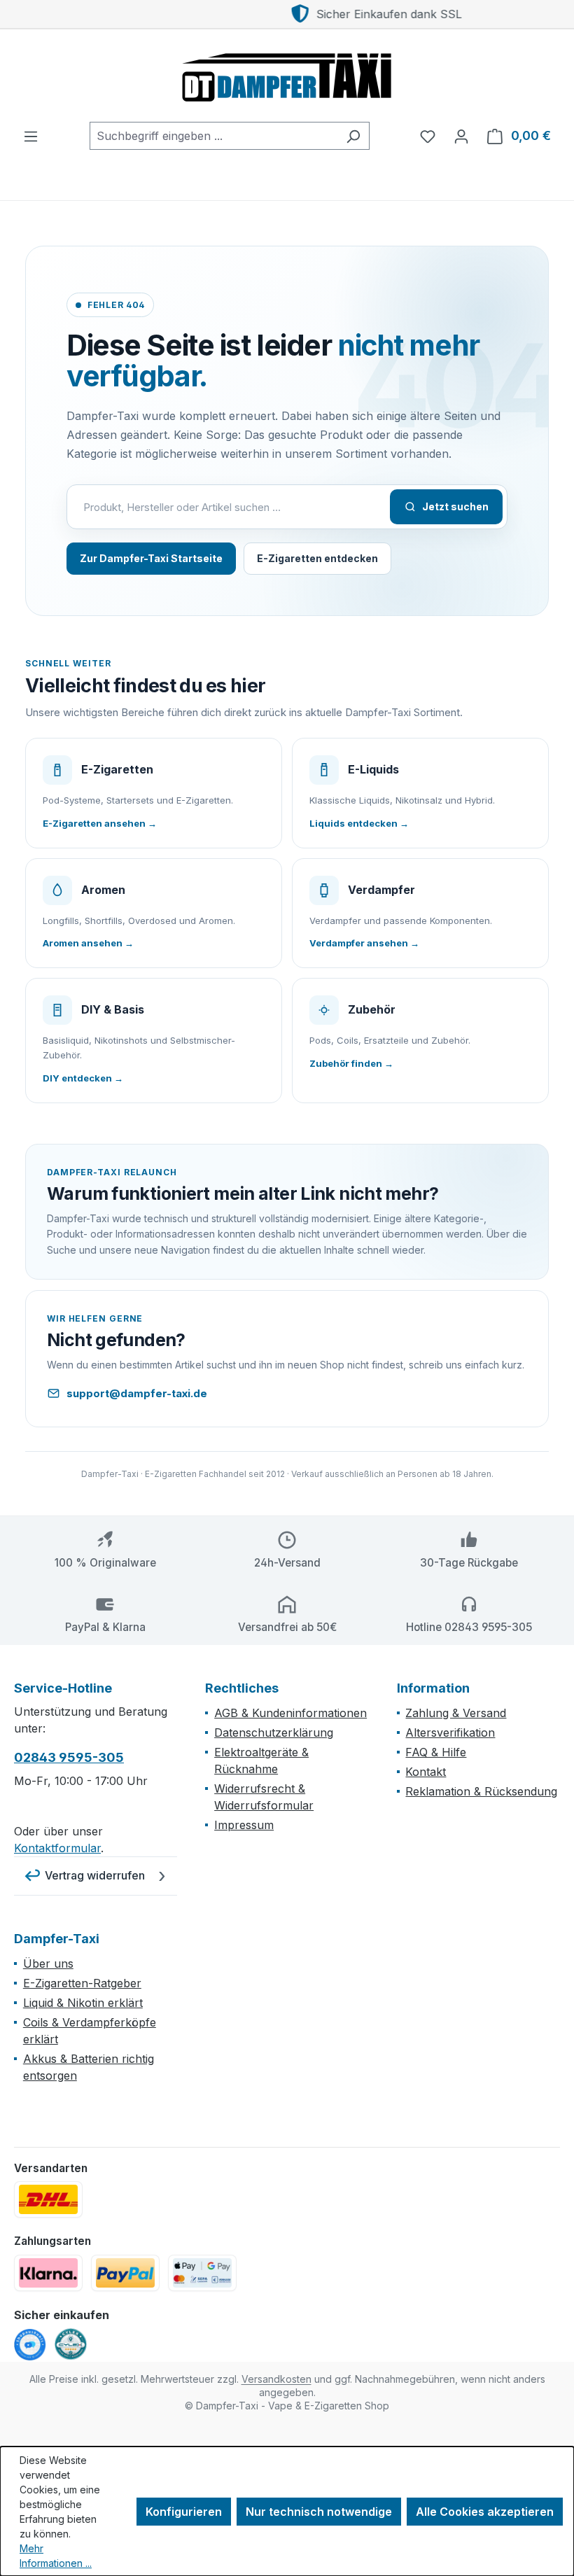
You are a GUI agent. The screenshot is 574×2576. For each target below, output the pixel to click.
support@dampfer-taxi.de (137, 1393)
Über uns (48, 1963)
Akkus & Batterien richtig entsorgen (89, 2067)
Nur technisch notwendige (319, 2512)
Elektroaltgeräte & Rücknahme (261, 1760)
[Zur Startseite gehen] (287, 76)
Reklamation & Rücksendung (481, 1791)
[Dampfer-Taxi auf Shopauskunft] (30, 2345)
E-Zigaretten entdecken (317, 558)
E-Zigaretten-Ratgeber (82, 1983)
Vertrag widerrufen (95, 1875)
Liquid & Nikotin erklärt (83, 2003)
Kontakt (426, 1772)
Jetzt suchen (455, 506)
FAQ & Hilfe (436, 1752)
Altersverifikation (450, 1732)
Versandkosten (276, 2379)
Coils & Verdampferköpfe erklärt (90, 2031)
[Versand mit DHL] (48, 2199)
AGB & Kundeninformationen (290, 1713)
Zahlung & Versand (456, 1713)
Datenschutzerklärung (274, 1732)
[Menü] (31, 136)
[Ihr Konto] (461, 136)
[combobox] (213, 136)
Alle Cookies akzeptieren (485, 2512)
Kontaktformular (57, 1848)
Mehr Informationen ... (56, 2556)
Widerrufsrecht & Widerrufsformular (264, 1797)
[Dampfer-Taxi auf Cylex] (71, 2344)
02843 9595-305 (69, 1757)
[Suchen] (353, 136)
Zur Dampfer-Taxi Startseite (151, 558)
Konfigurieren (184, 2512)
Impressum (244, 1825)
